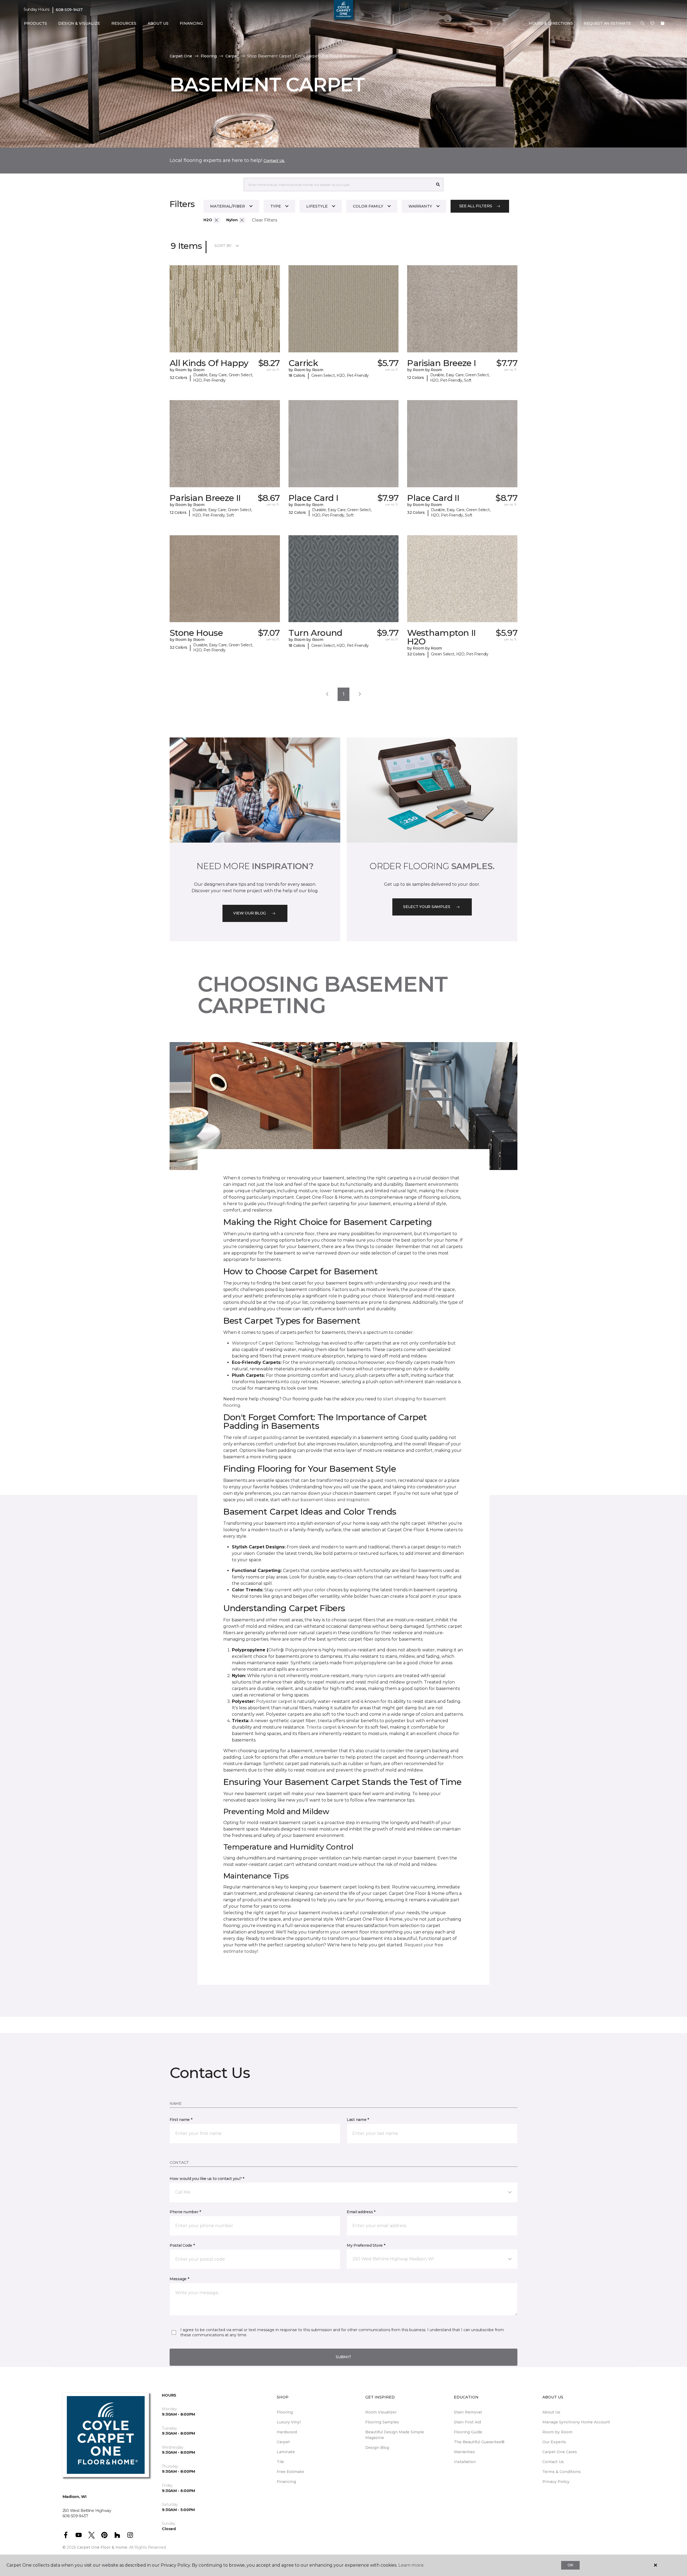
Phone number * (185, 2212)
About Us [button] (158, 23)
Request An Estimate (607, 23)
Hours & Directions (551, 23)
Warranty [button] (420, 206)
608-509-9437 (69, 10)
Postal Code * (182, 2245)
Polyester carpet (274, 1701)
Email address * (361, 2212)
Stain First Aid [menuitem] (467, 2422)
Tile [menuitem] (280, 2462)
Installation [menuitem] (465, 2462)
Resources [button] (124, 23)
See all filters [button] (476, 206)
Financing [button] (191, 23)
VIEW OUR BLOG (250, 913)
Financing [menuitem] (286, 2482)
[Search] (438, 184)
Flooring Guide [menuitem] (468, 2432)
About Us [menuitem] (551, 2412)
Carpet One (181, 56)
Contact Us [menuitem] (553, 2462)
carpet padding (265, 1438)
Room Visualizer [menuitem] (381, 2412)
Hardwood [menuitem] (287, 2432)
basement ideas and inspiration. (335, 1500)
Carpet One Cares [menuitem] (560, 2452)
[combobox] (338, 184)
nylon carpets (379, 1676)
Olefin (275, 1650)
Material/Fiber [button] (228, 206)
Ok (570, 2565)
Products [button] (35, 23)
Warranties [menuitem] (464, 2452)
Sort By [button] (223, 246)
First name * (181, 2120)
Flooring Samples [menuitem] (382, 2422)
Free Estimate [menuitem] (290, 2472)
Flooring (209, 56)
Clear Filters (265, 220)
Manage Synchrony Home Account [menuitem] (576, 2422)
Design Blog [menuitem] (377, 2448)
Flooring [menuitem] (285, 2412)
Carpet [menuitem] (283, 2442)
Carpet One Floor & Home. (103, 2547)
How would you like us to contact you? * (207, 2179)
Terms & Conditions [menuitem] (562, 2472)
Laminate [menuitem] (286, 2452)
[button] (642, 24)
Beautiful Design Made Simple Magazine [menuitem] (395, 2435)
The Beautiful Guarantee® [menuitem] (479, 2442)
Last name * (358, 2120)
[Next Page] (360, 694)
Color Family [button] (368, 206)
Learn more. (411, 2565)
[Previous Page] (327, 694)
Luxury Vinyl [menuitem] (289, 2422)
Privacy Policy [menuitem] (556, 2482)
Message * (179, 2279)
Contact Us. (274, 161)
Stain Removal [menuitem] (468, 2412)
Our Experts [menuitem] (554, 2442)
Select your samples (427, 907)
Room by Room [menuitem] (557, 2432)
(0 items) (663, 23)
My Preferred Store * (366, 2245)
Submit (343, 2357)
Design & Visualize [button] (79, 23)
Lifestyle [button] (317, 206)
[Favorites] (652, 24)
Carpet (232, 56)
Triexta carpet (321, 1727)
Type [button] (276, 206)
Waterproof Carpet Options (262, 1343)
